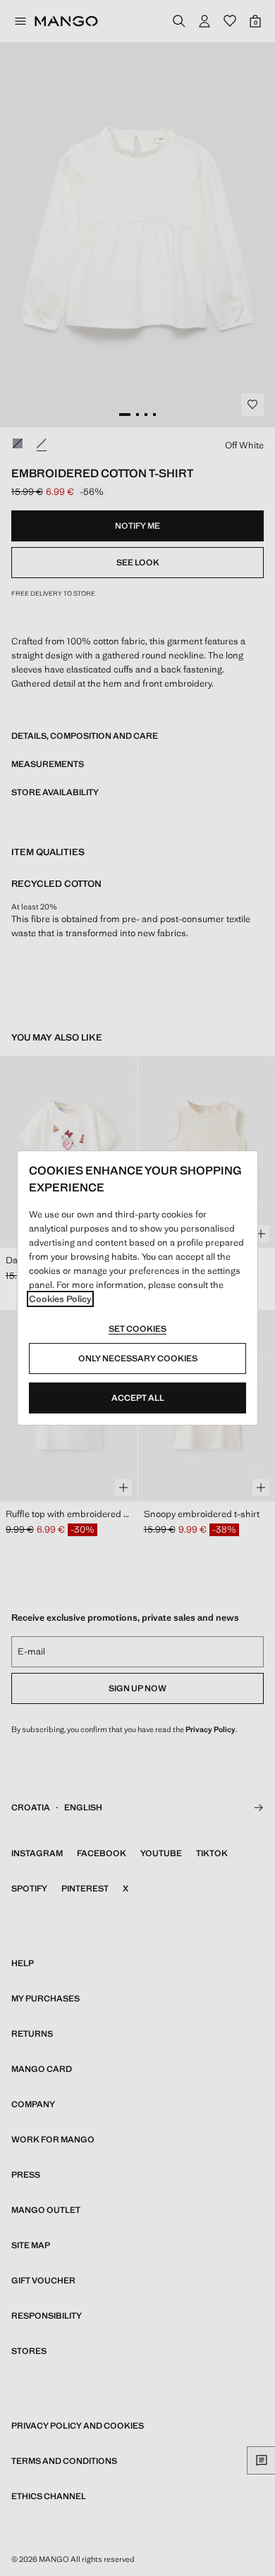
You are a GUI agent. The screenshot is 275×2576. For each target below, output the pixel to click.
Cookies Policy (60, 1299)
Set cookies (137, 1329)
